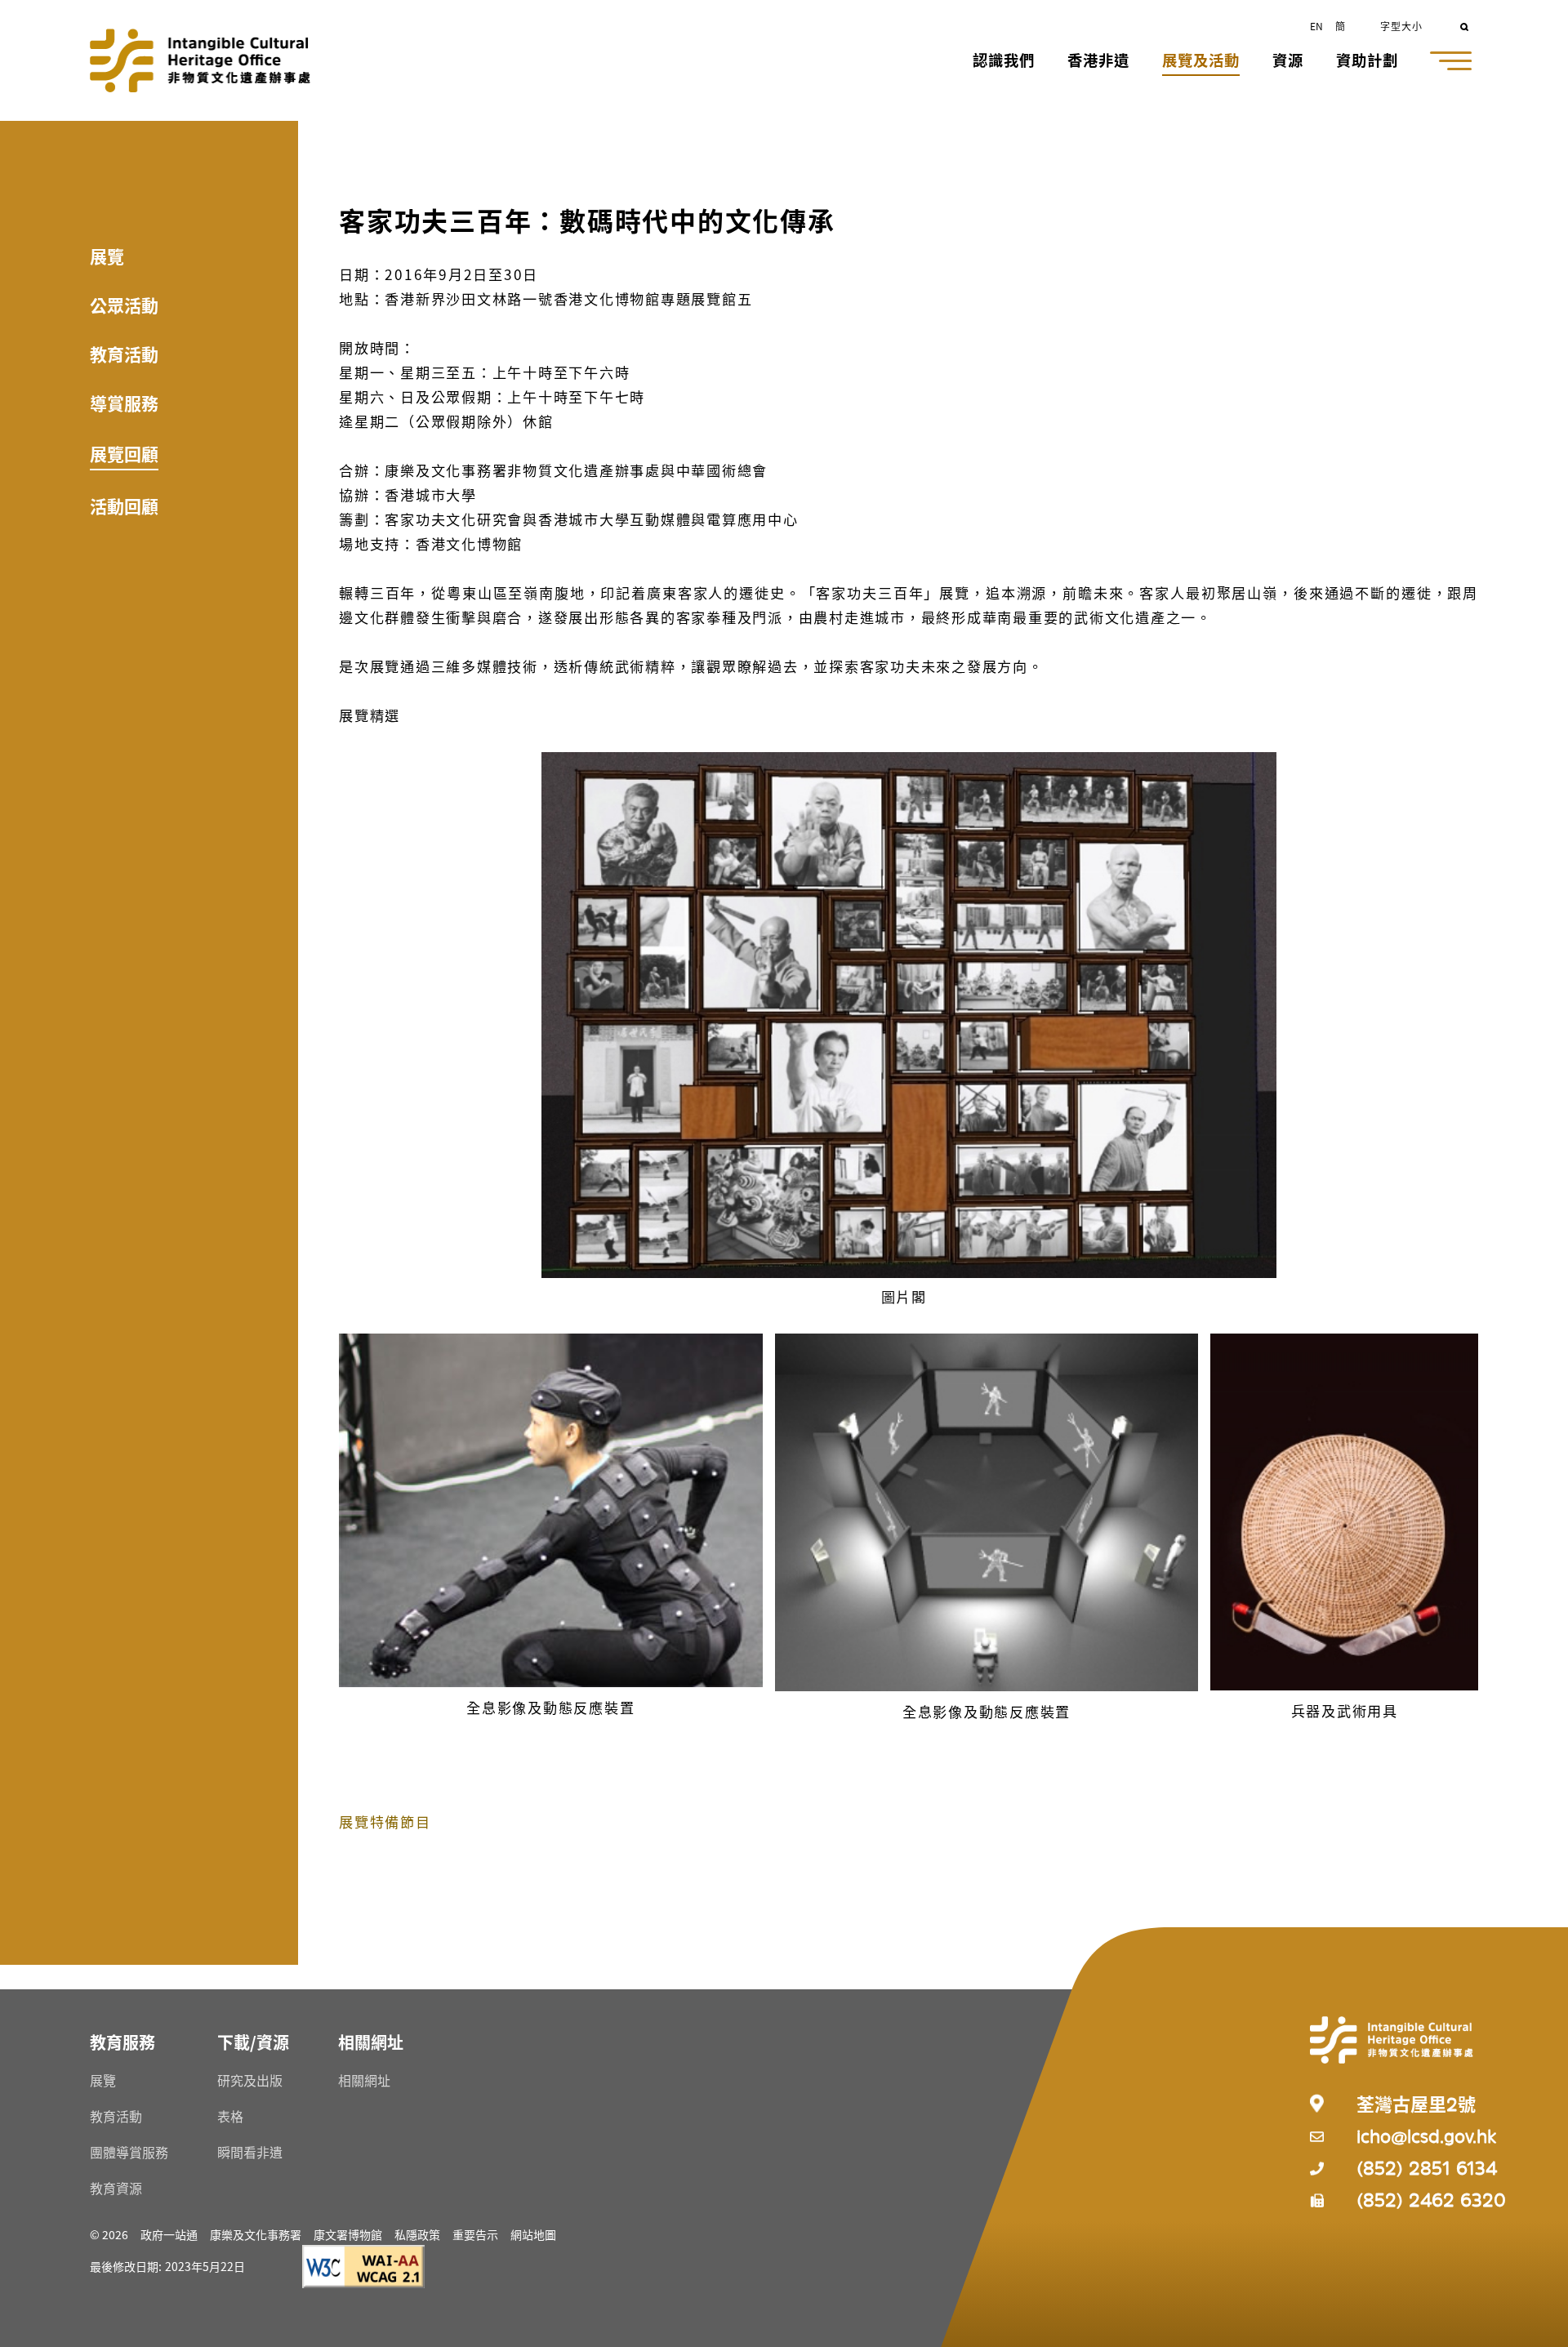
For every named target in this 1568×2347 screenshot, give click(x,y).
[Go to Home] (200, 60)
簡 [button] (1340, 26)
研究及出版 (250, 2080)
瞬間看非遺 (250, 2152)
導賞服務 (124, 403)
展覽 (107, 256)
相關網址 (364, 2080)
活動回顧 (124, 505)
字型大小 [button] (1401, 26)
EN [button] (1316, 26)
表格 (230, 2116)
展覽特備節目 (385, 1821)
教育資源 (116, 2188)
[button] (1004, 62)
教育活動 (124, 354)
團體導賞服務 (129, 2152)
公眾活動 (124, 305)
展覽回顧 (124, 453)
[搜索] (1466, 25)
